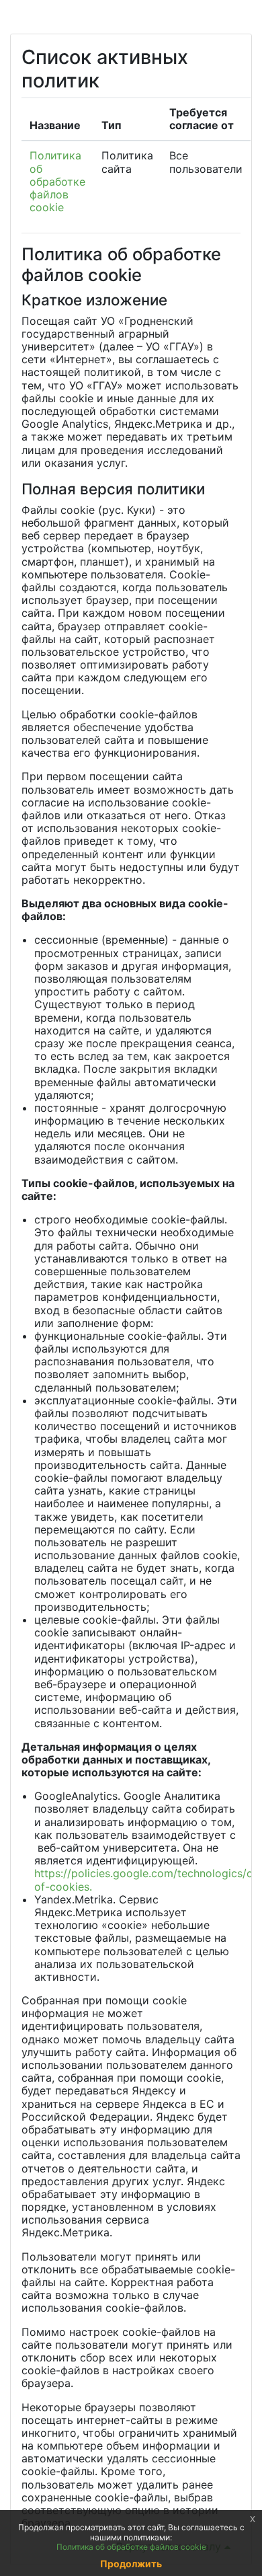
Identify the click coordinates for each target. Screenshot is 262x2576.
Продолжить (131, 2564)
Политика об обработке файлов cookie (57, 181)
